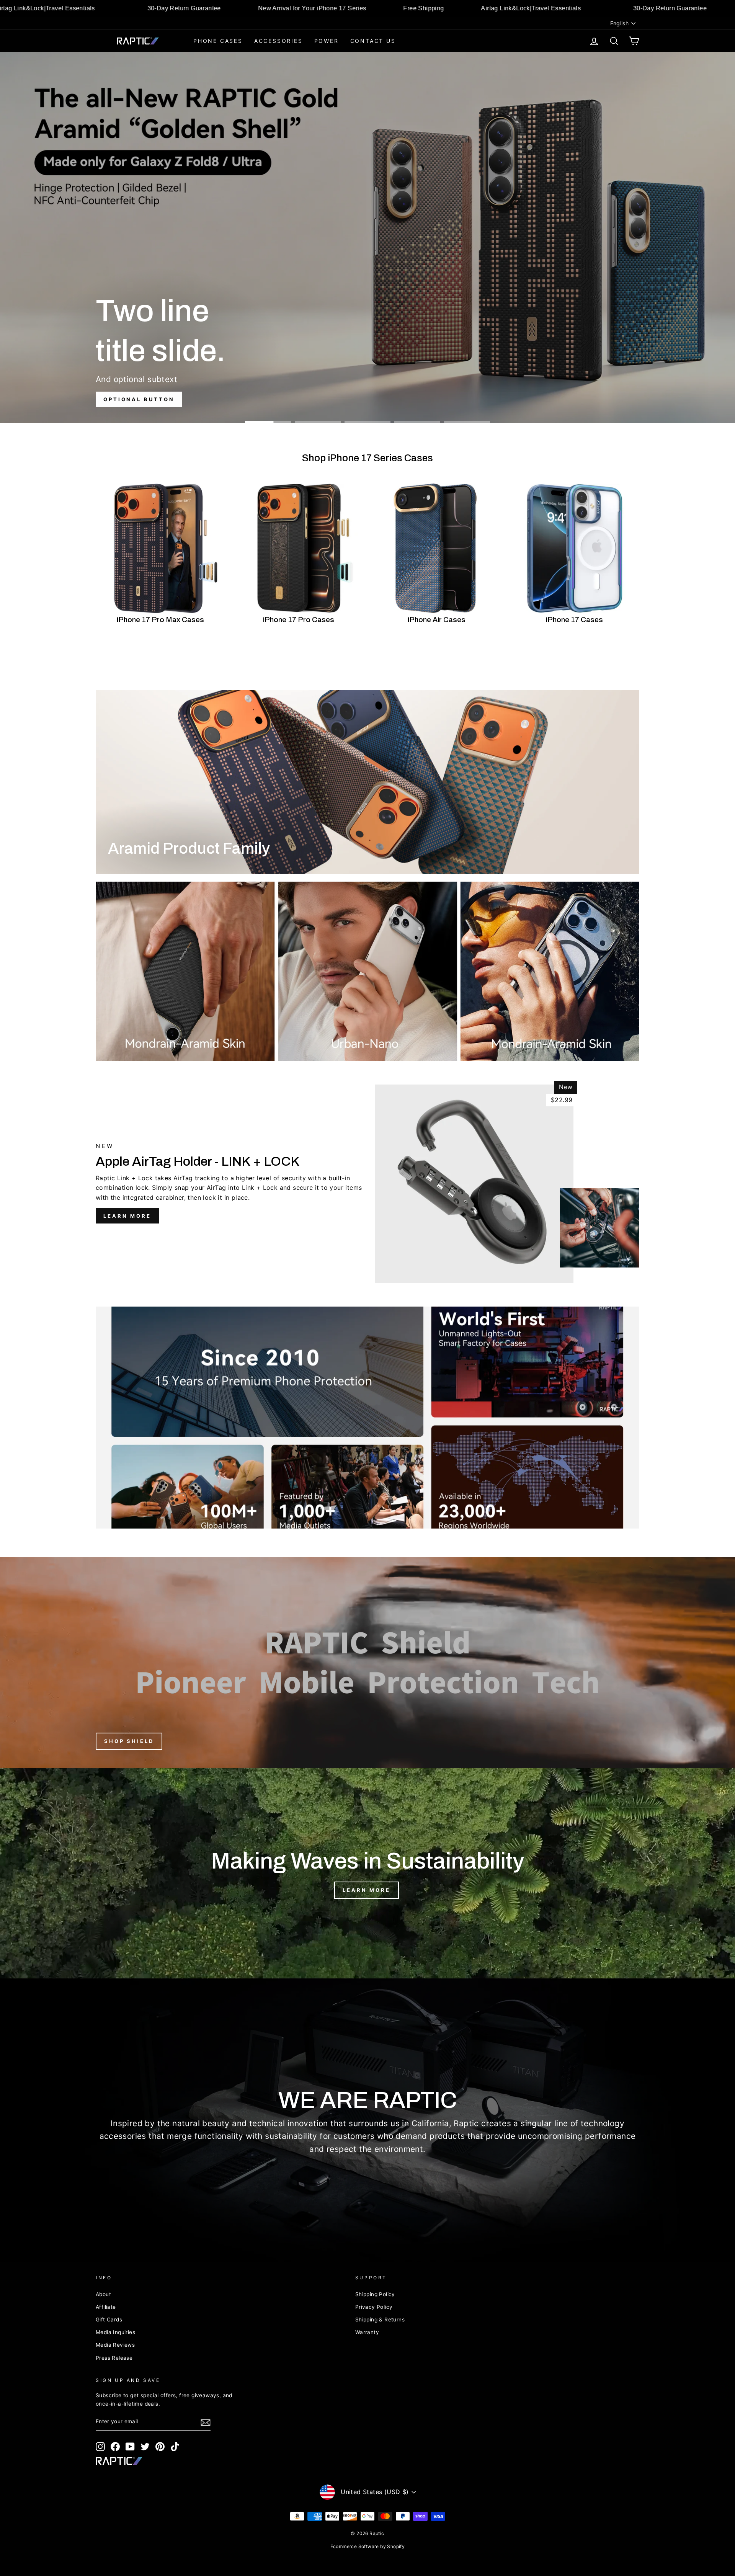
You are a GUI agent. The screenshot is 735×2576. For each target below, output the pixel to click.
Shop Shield (129, 1741)
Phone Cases (218, 41)
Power (327, 41)
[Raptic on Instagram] (100, 2447)
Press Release (114, 2358)
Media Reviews (115, 2345)
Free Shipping (487, 8)
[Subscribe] (206, 2422)
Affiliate (106, 2307)
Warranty (367, 2332)
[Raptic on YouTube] (130, 2447)
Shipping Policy (375, 2294)
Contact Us (373, 41)
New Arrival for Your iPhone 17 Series (375, 8)
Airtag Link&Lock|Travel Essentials (108, 8)
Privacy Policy (374, 2307)
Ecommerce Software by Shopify (368, 2546)
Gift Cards (109, 2320)
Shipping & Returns (380, 2320)
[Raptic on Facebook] (115, 2447)
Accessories (278, 41)
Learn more (127, 1216)
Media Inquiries (115, 2332)
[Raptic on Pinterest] (160, 2447)
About (103, 2294)
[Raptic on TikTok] (175, 2447)
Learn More (367, 1890)
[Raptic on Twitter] (145, 2447)
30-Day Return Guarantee (247, 8)
